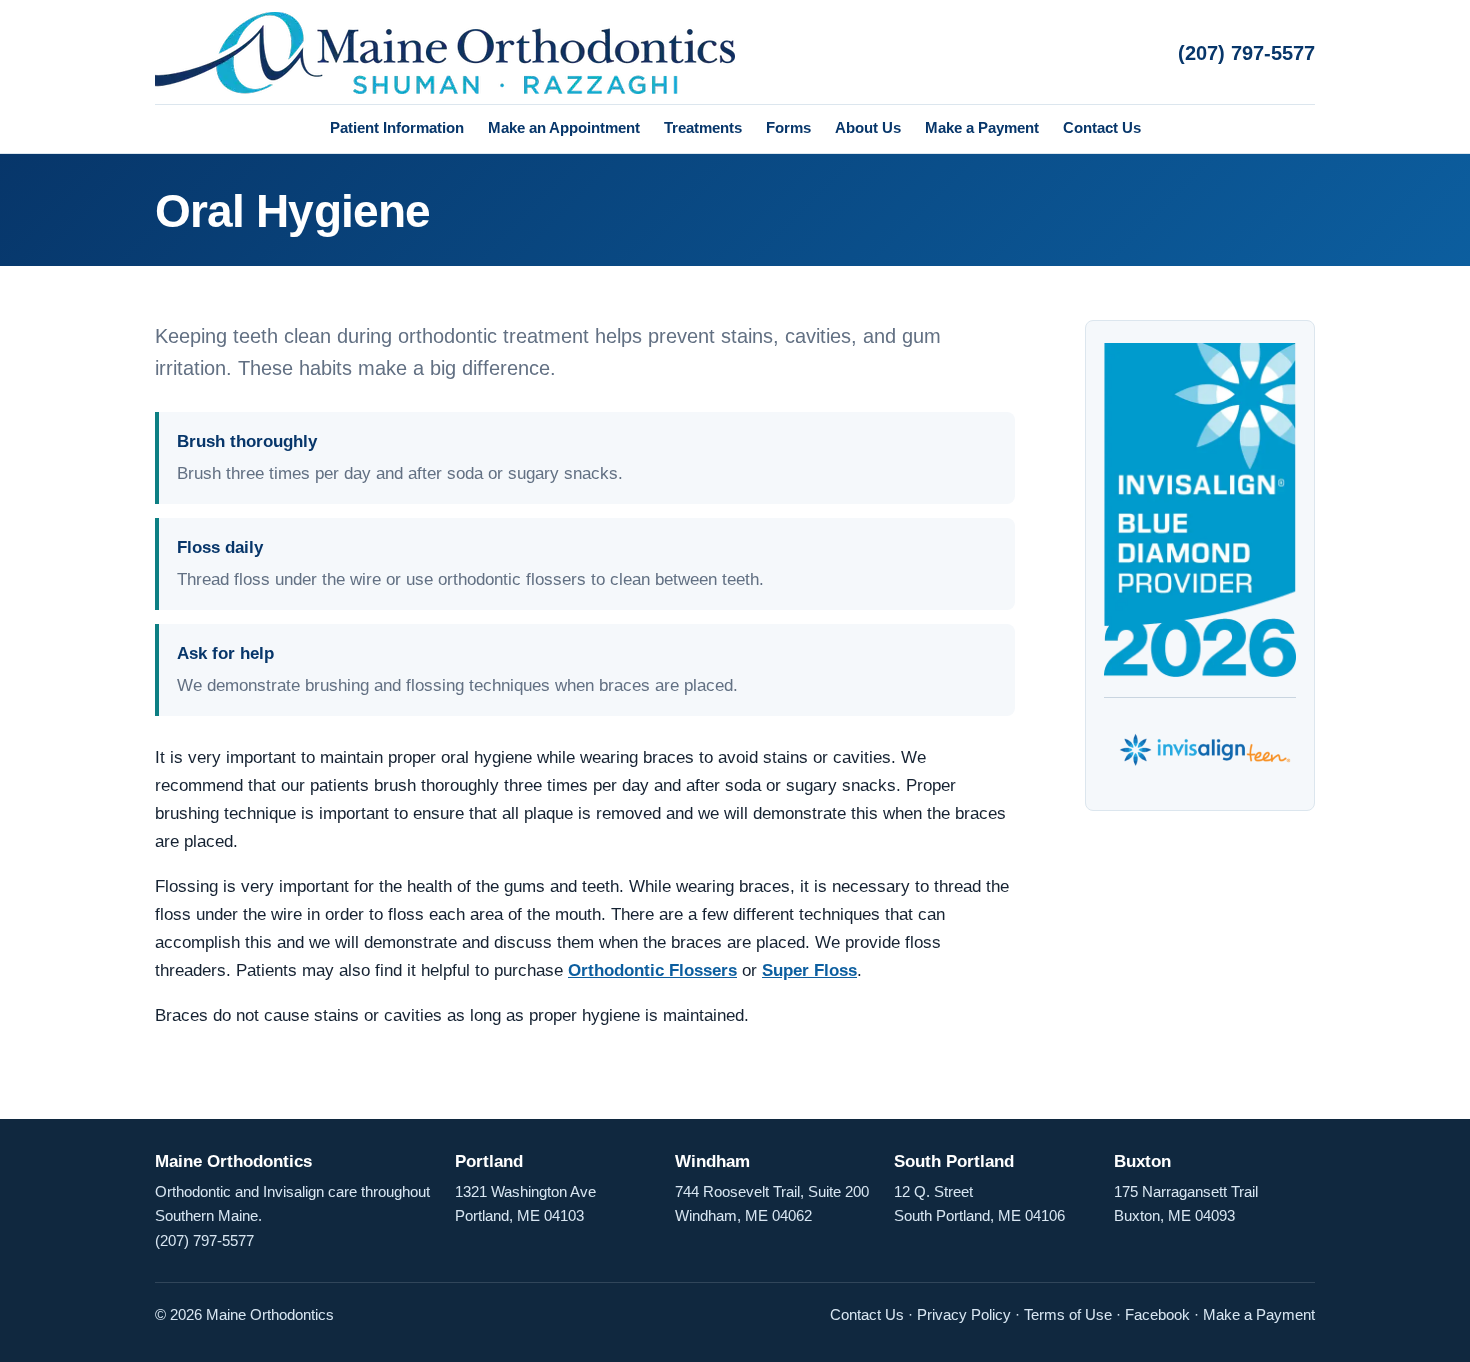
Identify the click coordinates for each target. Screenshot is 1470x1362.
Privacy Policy (964, 1314)
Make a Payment (982, 127)
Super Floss (809, 970)
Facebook (1157, 1314)
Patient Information (397, 127)
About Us (868, 127)
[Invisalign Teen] (1200, 742)
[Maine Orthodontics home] (445, 53)
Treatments (703, 127)
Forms (788, 127)
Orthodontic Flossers (652, 970)
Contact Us (1102, 127)
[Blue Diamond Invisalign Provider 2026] (1200, 510)
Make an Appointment (564, 127)
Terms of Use (1068, 1314)
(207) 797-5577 (1246, 53)
